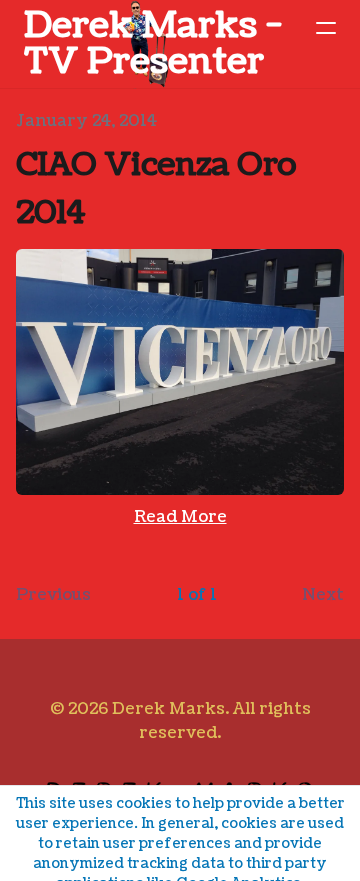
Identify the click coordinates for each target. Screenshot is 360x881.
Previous (53, 595)
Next (323, 595)
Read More (180, 517)
